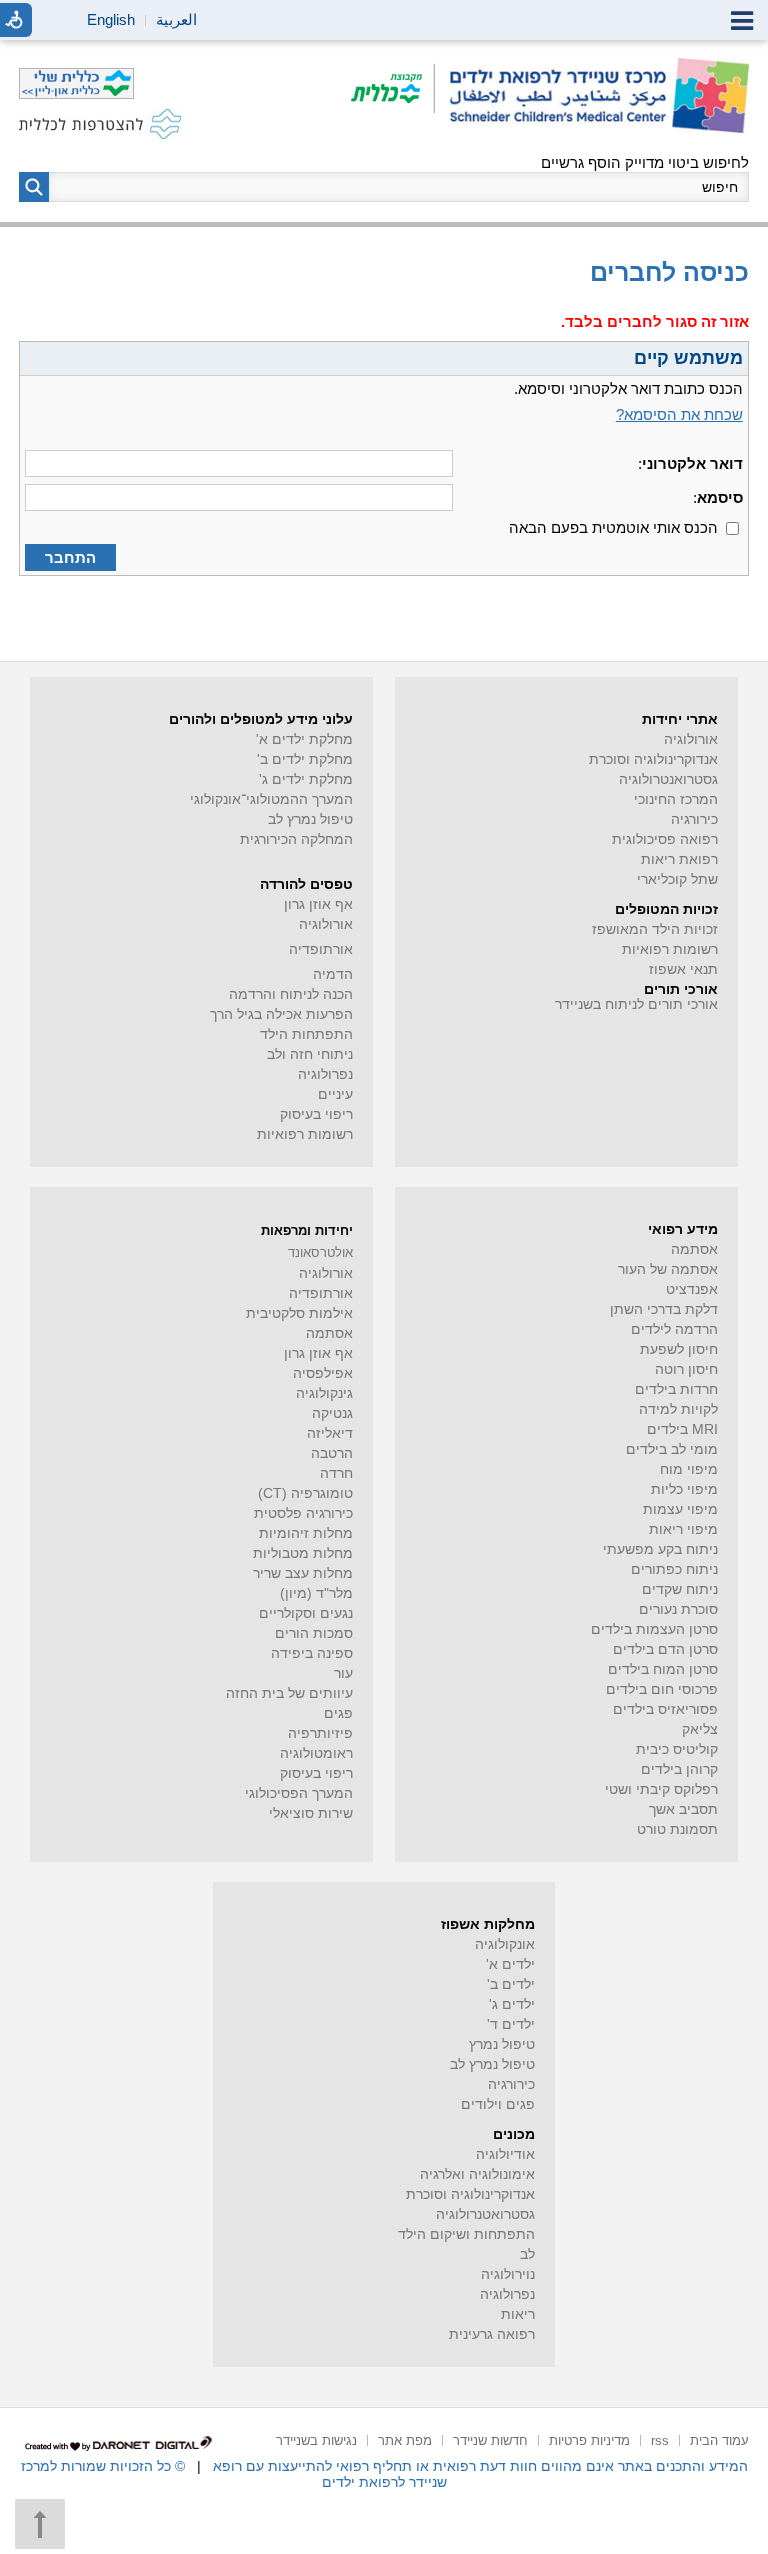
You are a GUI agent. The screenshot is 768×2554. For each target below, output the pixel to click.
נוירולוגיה (508, 2274)
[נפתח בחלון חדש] (393, 90)
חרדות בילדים (676, 1389)
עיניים (335, 1094)
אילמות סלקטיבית (299, 1313)
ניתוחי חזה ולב (310, 1054)
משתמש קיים (688, 358)
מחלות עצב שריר (303, 1573)
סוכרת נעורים (678, 1609)
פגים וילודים (498, 2104)
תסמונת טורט (677, 1829)
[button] (34, 187)
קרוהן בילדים (679, 1769)
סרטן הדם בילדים (665, 1649)
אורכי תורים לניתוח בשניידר (636, 1004)
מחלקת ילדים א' (304, 739)
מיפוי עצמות (680, 1509)
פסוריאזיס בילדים (665, 1709)
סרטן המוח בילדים (663, 1669)
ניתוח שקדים (680, 1589)
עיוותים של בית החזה (289, 1693)
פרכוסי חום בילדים (662, 1689)
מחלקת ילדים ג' (306, 779)
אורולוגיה (691, 739)
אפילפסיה (323, 1373)
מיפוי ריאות (683, 1529)
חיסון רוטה (686, 1369)
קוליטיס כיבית (677, 1749)
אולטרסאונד (320, 1252)
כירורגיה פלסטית (303, 1513)
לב (527, 2254)
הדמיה (333, 974)
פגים (338, 1713)
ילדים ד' (511, 2024)
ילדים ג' (512, 2004)
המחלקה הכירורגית (296, 839)
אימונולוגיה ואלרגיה (477, 2174)
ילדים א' (510, 1964)
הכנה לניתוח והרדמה (291, 994)
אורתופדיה (321, 949)
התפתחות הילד (306, 1034)
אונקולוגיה (505, 1944)
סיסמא (720, 497)
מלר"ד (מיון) (316, 1593)
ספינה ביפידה (312, 1653)
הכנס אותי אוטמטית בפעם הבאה (613, 527)
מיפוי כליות (684, 1489)
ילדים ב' (511, 1984)
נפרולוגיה (325, 1074)
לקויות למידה (678, 1409)
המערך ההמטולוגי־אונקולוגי (271, 799)
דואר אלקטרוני (692, 463)
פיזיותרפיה (320, 1733)
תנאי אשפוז (683, 969)
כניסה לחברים (669, 272)
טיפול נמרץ (502, 2044)
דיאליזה (330, 1433)
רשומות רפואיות (670, 949)
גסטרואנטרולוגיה (668, 779)
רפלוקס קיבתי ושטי (661, 1789)
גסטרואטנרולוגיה (485, 2214)
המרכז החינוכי (676, 799)
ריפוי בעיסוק (316, 1114)
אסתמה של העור (668, 1269)
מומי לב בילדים (672, 1449)
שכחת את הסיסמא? (679, 414)
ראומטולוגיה (316, 1753)
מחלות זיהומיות (306, 1533)
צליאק (700, 1729)
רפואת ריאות (679, 859)
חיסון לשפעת (679, 1349)
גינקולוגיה (324, 1393)
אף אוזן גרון (318, 904)
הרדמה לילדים (674, 1329)
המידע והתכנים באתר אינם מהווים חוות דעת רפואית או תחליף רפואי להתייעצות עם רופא (480, 2466)
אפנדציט (692, 1289)
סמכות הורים (314, 1633)
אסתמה (694, 1249)
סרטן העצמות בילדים (654, 1629)
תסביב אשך (683, 1809)
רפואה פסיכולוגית (665, 839)
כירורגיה (694, 819)
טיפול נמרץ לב (310, 819)
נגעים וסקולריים (306, 1613)
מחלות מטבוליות (303, 1553)
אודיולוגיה (505, 2154)
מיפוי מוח (689, 1469)
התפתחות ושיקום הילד (466, 2234)
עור (343, 1673)
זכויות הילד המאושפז (655, 929)
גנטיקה (332, 1413)
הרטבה (332, 1453)
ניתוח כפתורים (674, 1569)
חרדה (336, 1473)
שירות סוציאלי (311, 1813)
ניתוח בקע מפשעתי (660, 1549)
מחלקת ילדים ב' (305, 759)
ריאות (518, 2314)
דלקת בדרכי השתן (664, 1309)
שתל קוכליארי (677, 879)
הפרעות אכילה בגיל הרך (281, 1014)
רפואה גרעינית (492, 2334)
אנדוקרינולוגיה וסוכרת (470, 2194)
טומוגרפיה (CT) (305, 1493)
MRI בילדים (682, 1429)
